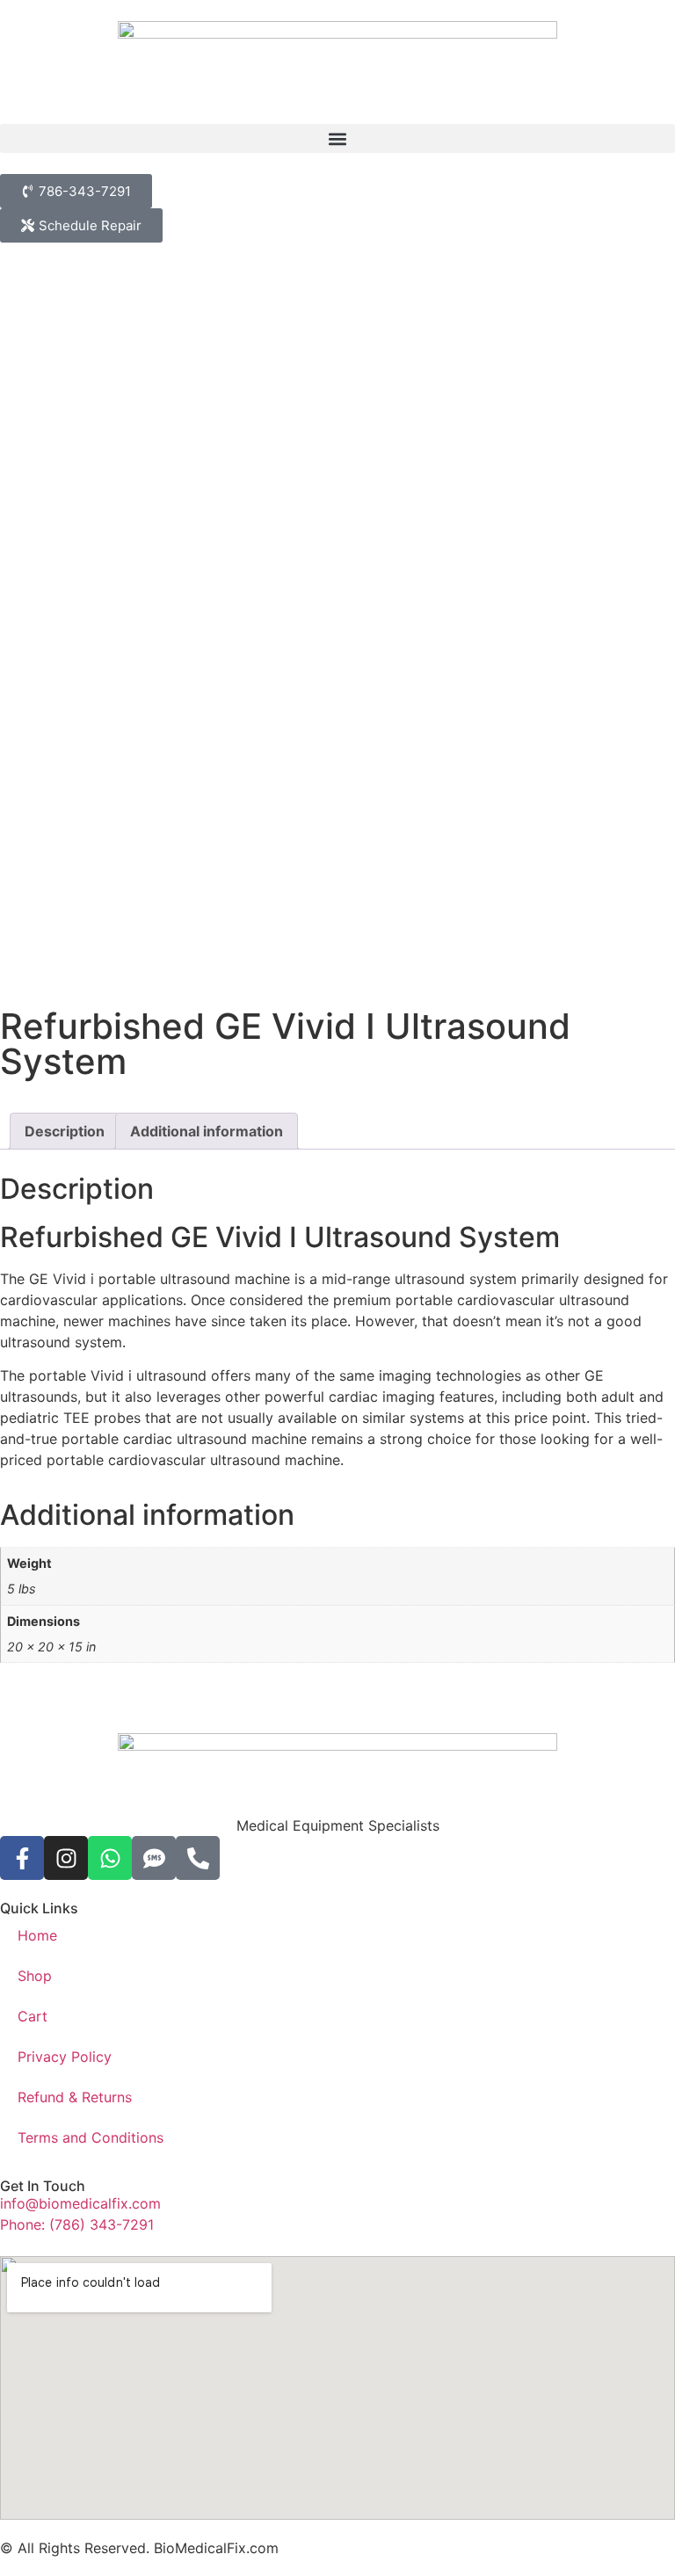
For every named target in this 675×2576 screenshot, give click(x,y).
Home (37, 1935)
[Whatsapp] (110, 1858)
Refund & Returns (75, 2097)
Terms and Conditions (91, 2137)
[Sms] (154, 1858)
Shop (35, 1976)
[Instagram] (66, 1858)
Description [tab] (65, 1131)
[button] (337, 138)
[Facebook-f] (22, 1858)
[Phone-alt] (198, 1858)
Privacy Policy (65, 2057)
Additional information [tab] (207, 1131)
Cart (33, 2016)
